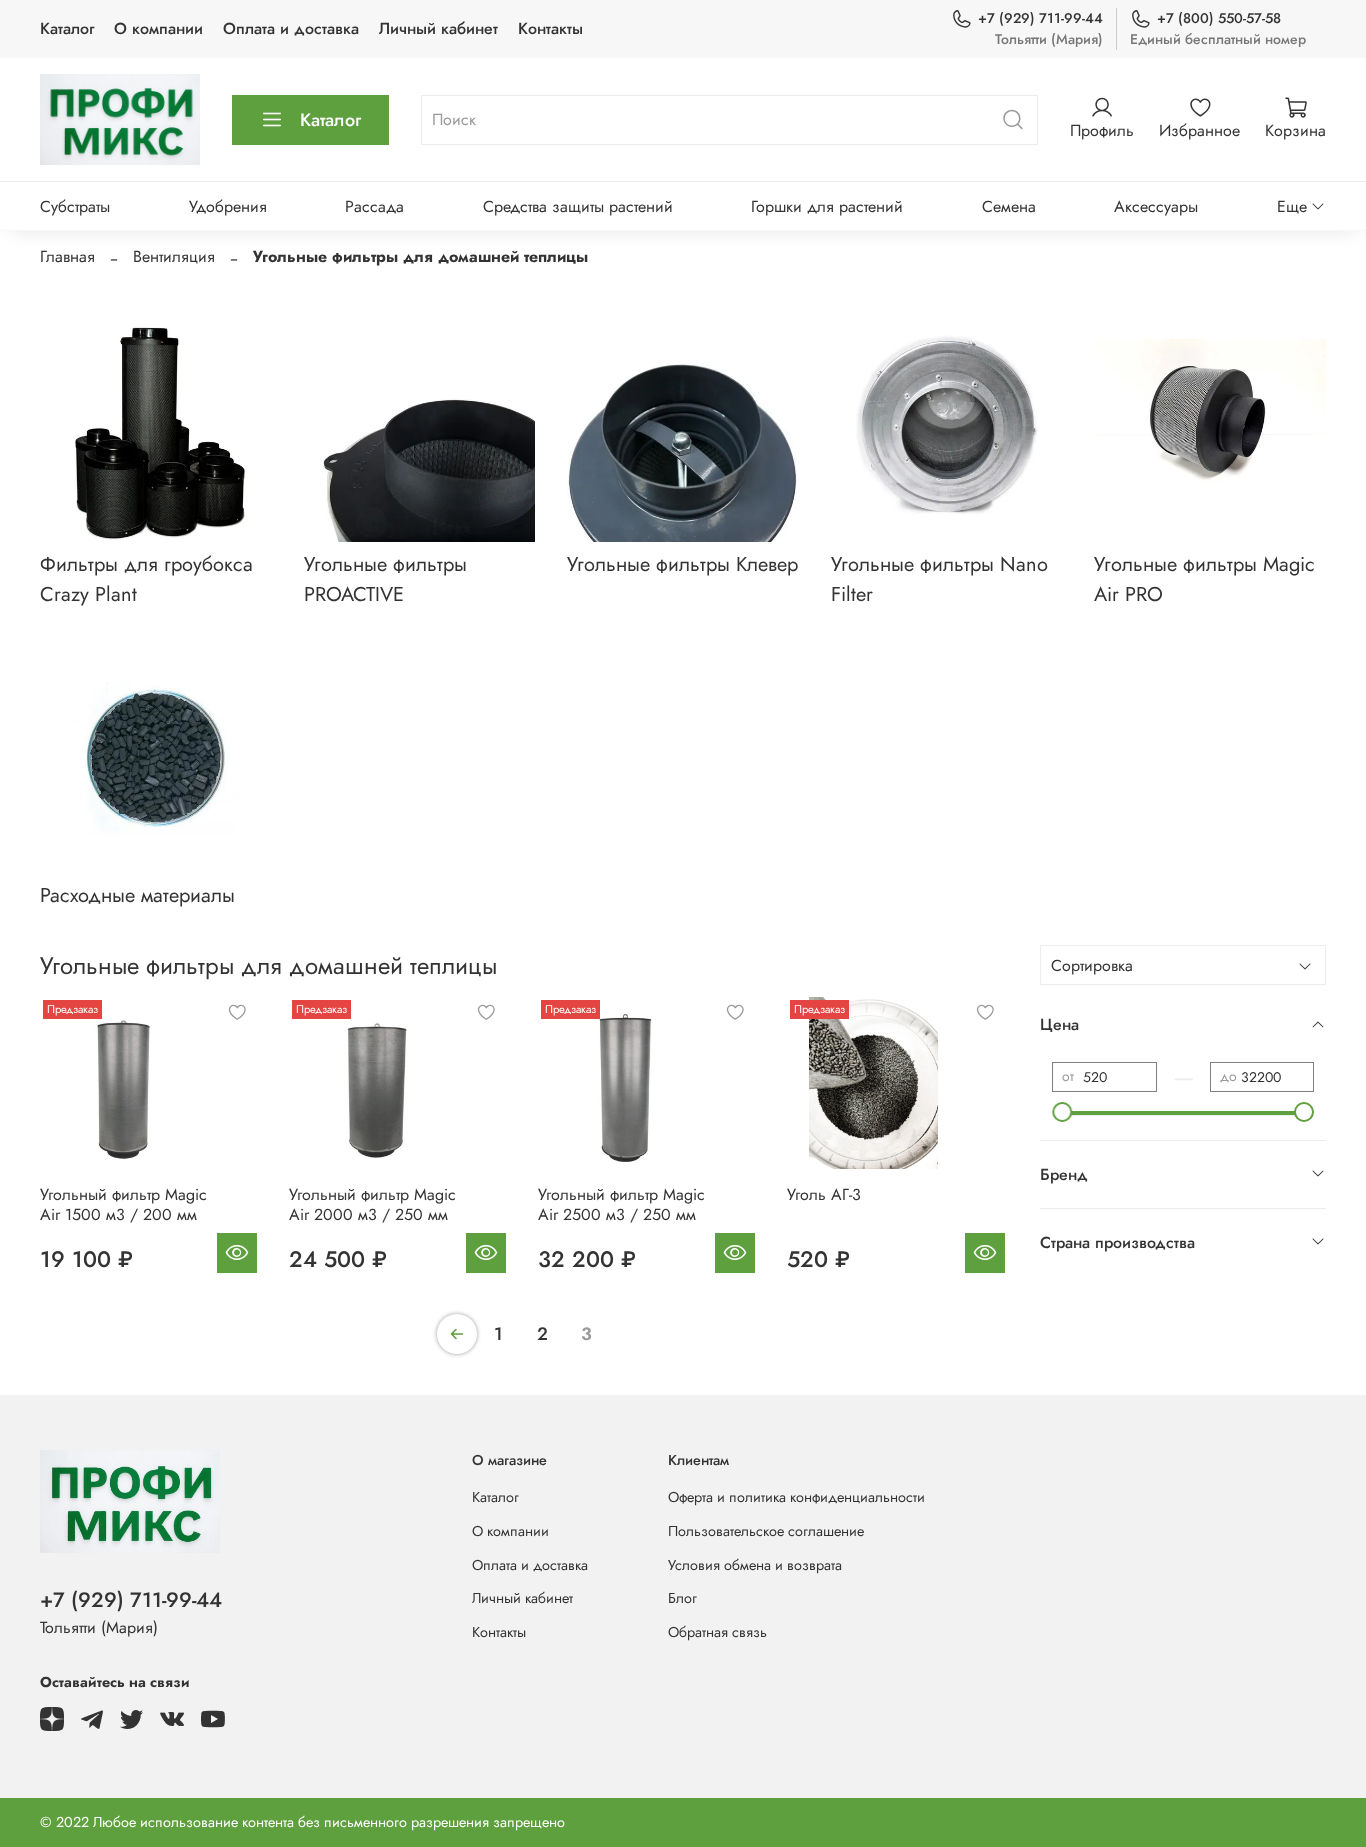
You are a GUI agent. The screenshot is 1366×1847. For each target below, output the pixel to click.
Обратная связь (717, 1632)
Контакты (550, 28)
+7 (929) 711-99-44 (1040, 18)
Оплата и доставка (291, 28)
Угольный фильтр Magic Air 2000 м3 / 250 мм (372, 1204)
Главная (67, 256)
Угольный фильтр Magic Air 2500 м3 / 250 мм (621, 1204)
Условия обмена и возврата (755, 1565)
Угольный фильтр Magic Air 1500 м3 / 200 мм (123, 1204)
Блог (682, 1598)
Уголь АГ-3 (824, 1194)
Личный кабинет (438, 28)
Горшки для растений (827, 206)
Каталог (67, 28)
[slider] (1062, 1112)
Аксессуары (1156, 206)
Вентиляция (174, 256)
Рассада (374, 206)
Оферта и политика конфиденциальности (796, 1497)
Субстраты (75, 206)
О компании (158, 28)
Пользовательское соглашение (766, 1531)
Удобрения (228, 206)
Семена (1009, 206)
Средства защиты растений (578, 206)
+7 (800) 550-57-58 (1219, 18)
